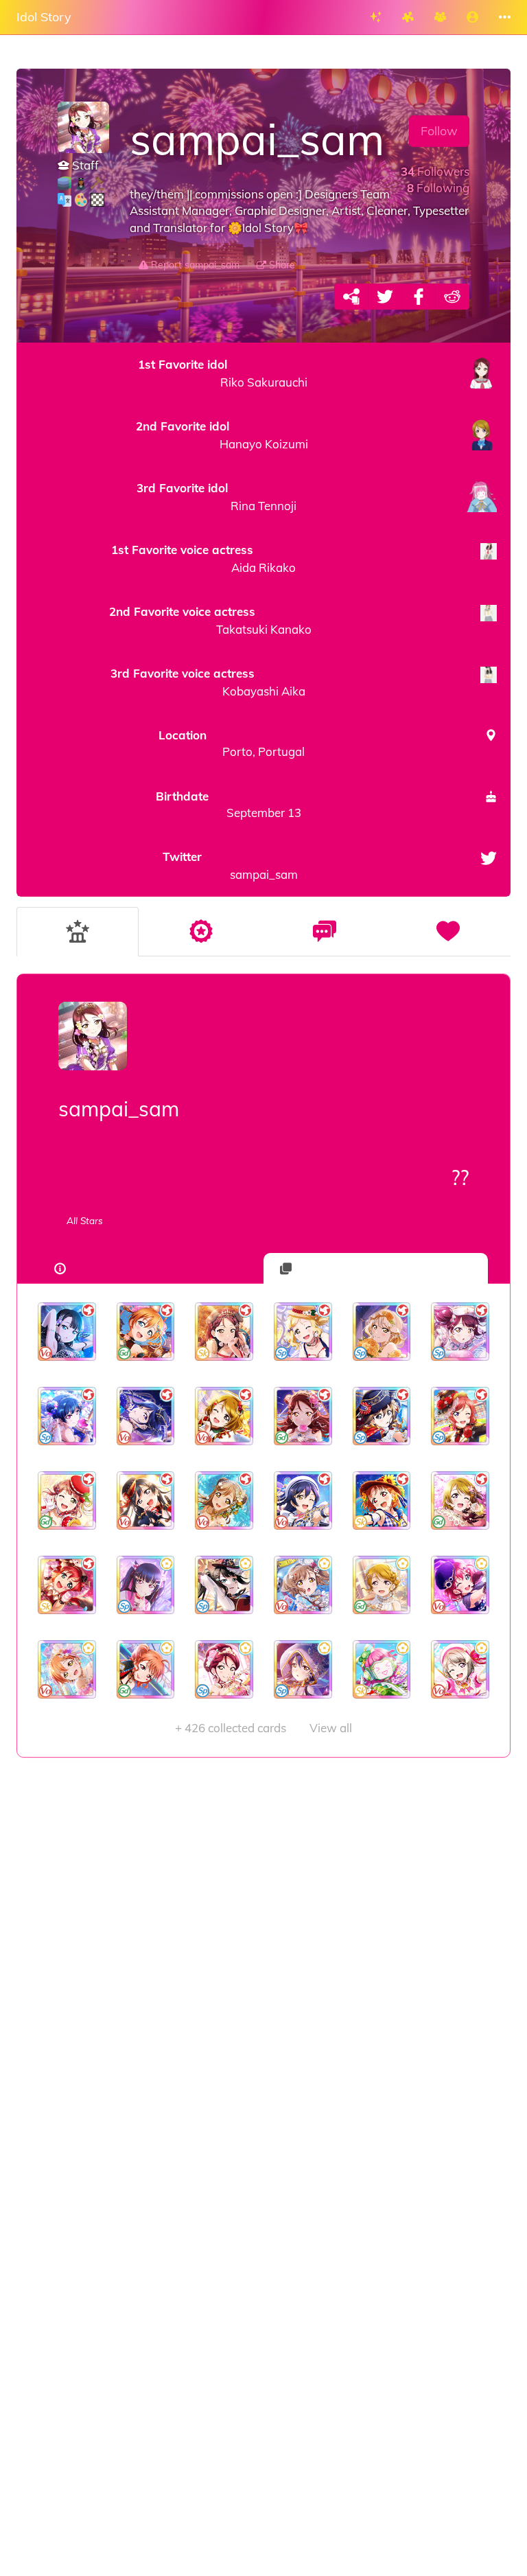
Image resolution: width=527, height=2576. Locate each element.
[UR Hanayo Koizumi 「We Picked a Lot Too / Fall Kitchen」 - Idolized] (224, 1416)
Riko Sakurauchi (223, 373)
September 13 (228, 804)
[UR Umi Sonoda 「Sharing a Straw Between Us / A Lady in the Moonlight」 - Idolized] (303, 1669)
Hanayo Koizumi (222, 435)
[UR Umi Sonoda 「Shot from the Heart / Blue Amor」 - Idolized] (303, 1500)
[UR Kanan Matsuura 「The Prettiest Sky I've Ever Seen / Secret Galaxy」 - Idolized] (146, 1416)
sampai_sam (230, 865)
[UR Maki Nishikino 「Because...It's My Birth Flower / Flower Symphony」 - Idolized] (460, 1416)
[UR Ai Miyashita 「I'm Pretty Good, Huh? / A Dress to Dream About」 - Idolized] (382, 1332)
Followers (435, 171)
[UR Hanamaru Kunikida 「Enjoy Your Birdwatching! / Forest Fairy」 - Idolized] (224, 1500)
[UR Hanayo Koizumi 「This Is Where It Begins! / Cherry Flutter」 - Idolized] (460, 1500)
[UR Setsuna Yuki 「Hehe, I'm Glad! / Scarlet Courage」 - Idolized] (146, 1500)
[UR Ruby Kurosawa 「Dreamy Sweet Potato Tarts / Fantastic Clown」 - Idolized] (67, 1585)
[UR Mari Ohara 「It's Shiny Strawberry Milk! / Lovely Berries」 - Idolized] (303, 1332)
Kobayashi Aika (208, 682)
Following (438, 188)
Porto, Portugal (232, 743)
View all (263, 1728)
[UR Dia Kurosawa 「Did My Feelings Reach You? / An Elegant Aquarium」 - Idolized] (67, 1332)
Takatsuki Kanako (210, 620)
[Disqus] (263, 1977)
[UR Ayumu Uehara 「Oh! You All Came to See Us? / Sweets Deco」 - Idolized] (67, 1500)
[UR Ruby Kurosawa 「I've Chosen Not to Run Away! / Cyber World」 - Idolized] (460, 1585)
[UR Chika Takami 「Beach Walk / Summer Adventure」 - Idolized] (382, 1500)
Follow (439, 131)
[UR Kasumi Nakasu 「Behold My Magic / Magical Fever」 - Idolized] (460, 1669)
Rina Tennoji (216, 497)
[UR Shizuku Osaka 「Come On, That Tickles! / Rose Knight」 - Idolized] (382, 1416)
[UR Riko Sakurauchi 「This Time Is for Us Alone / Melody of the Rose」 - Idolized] (303, 1416)
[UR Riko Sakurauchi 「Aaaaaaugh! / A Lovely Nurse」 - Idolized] (460, 1332)
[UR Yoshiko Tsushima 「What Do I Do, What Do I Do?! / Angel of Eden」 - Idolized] (67, 1416)
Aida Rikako (203, 559)
